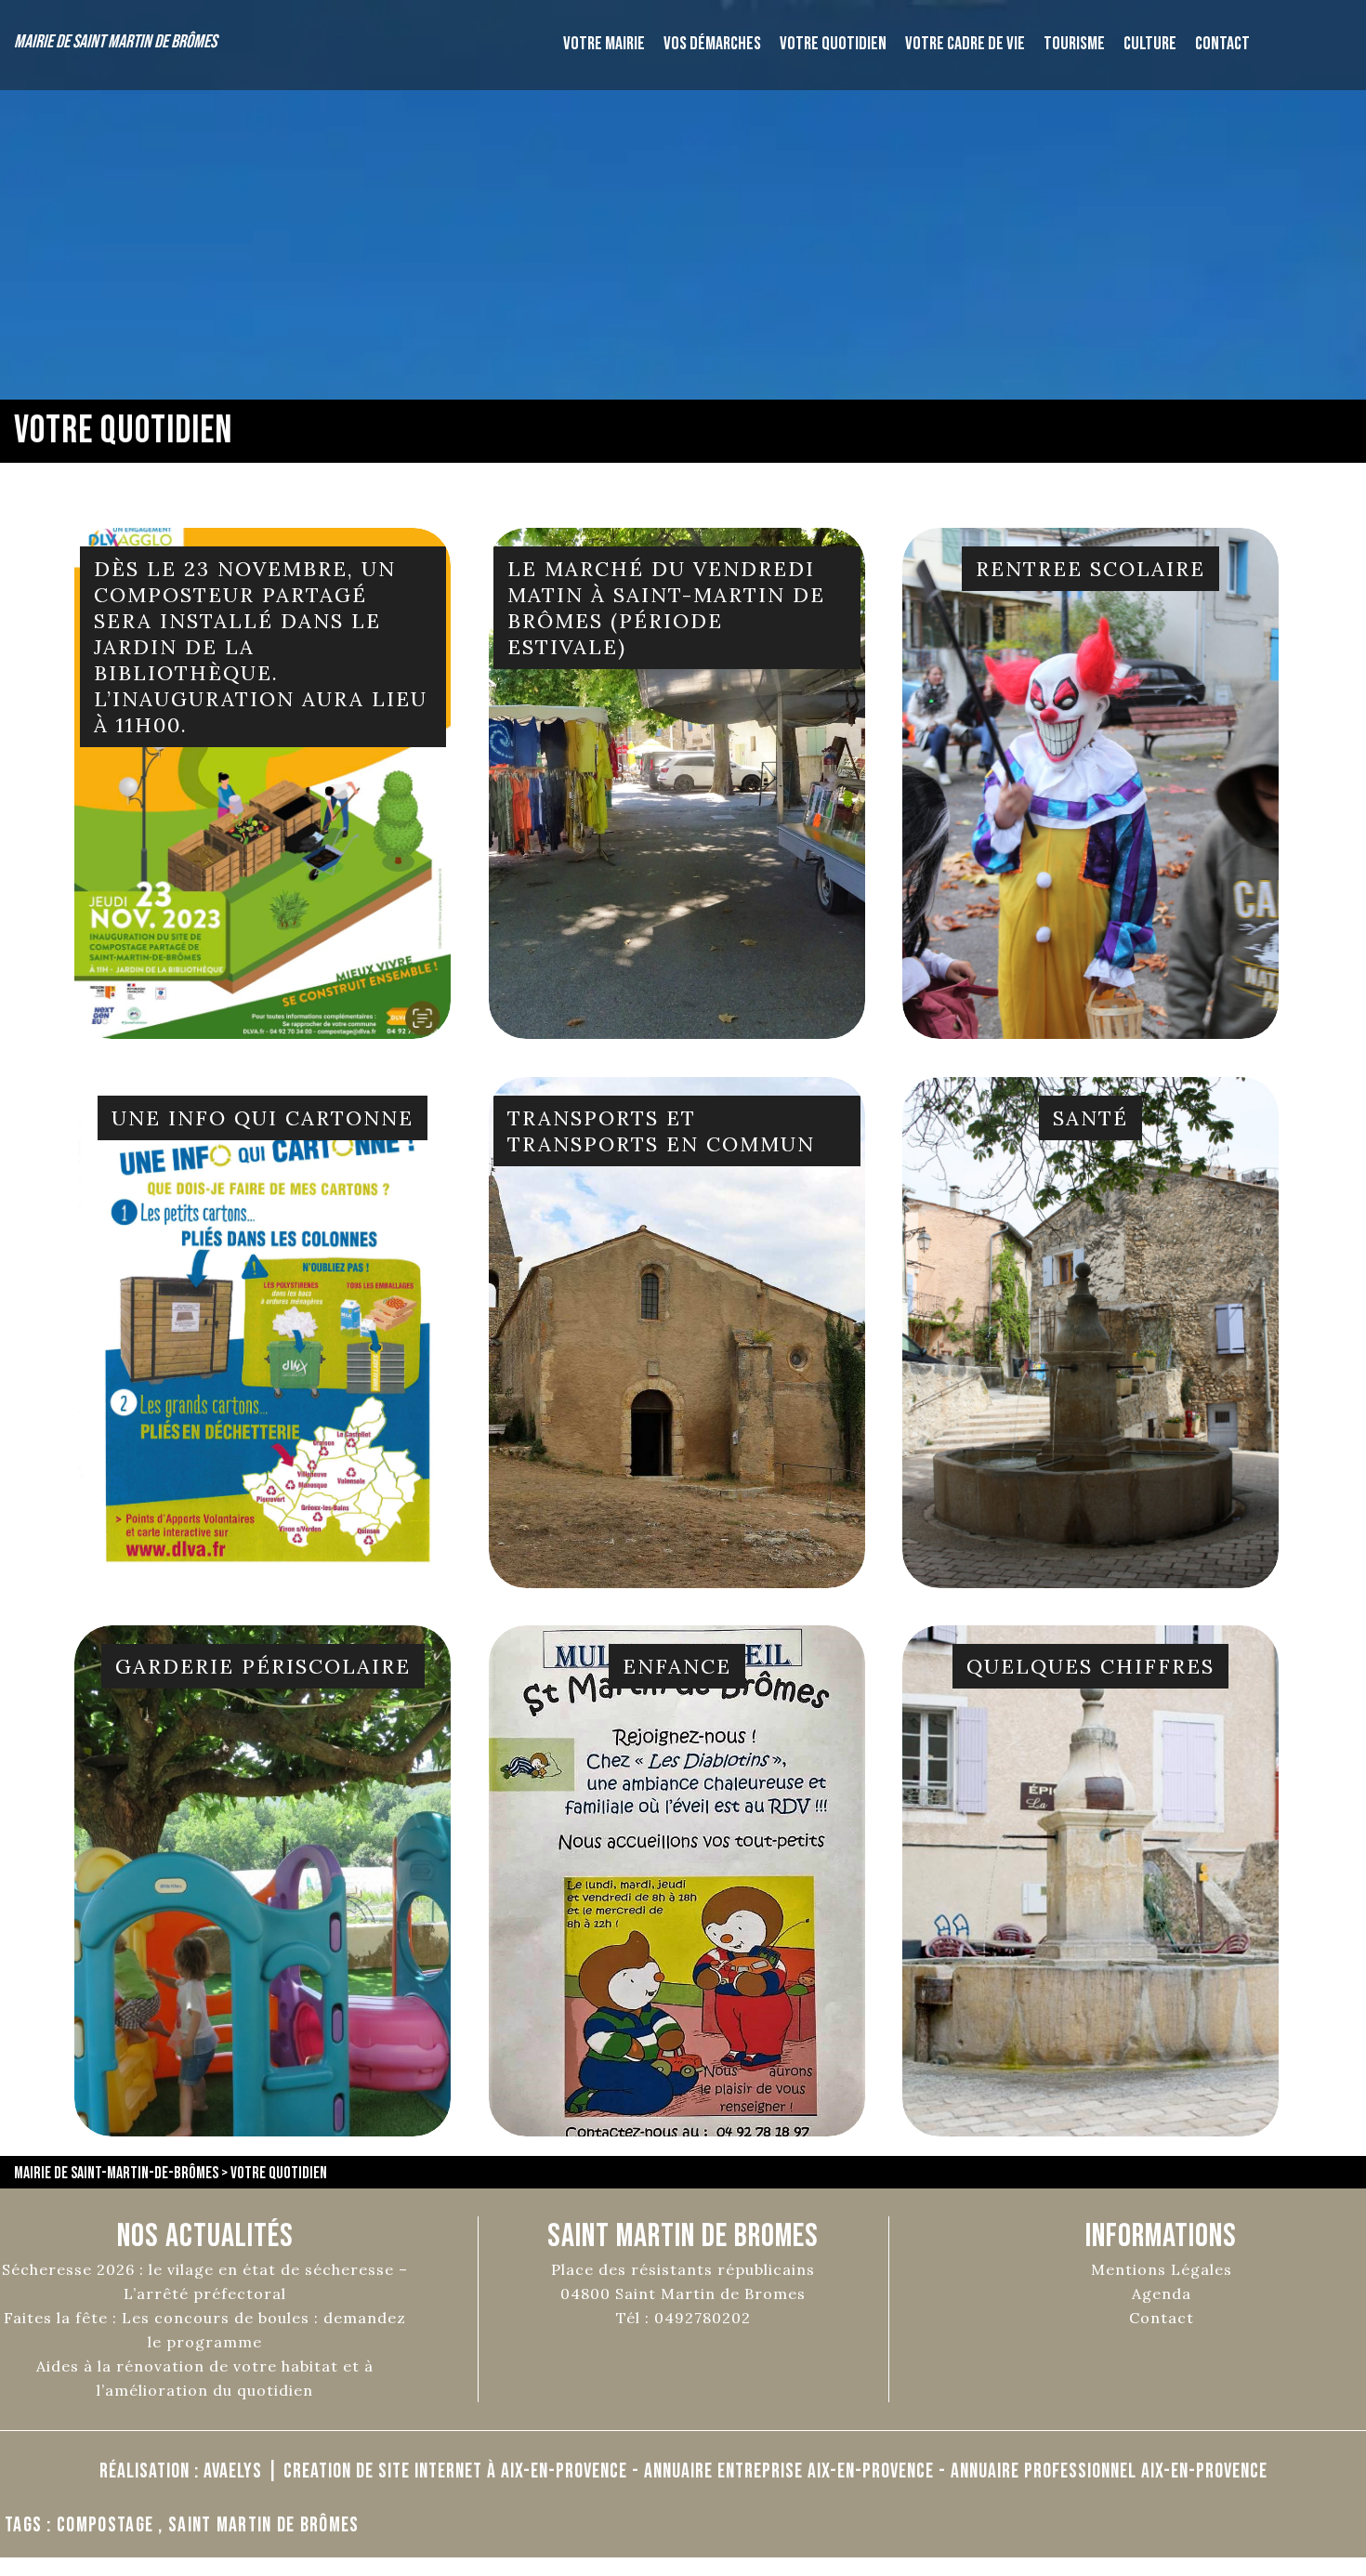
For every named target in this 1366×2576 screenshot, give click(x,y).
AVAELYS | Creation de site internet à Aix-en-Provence (415, 2471)
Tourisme (1074, 44)
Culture (1150, 44)
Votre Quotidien (833, 44)
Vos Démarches (712, 44)
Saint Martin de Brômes (264, 2525)
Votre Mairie (604, 44)
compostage (105, 2525)
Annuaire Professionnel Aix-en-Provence (1109, 2471)
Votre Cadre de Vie (965, 44)
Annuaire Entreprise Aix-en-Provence (789, 2471)
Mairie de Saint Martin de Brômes (115, 42)
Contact (1222, 44)
